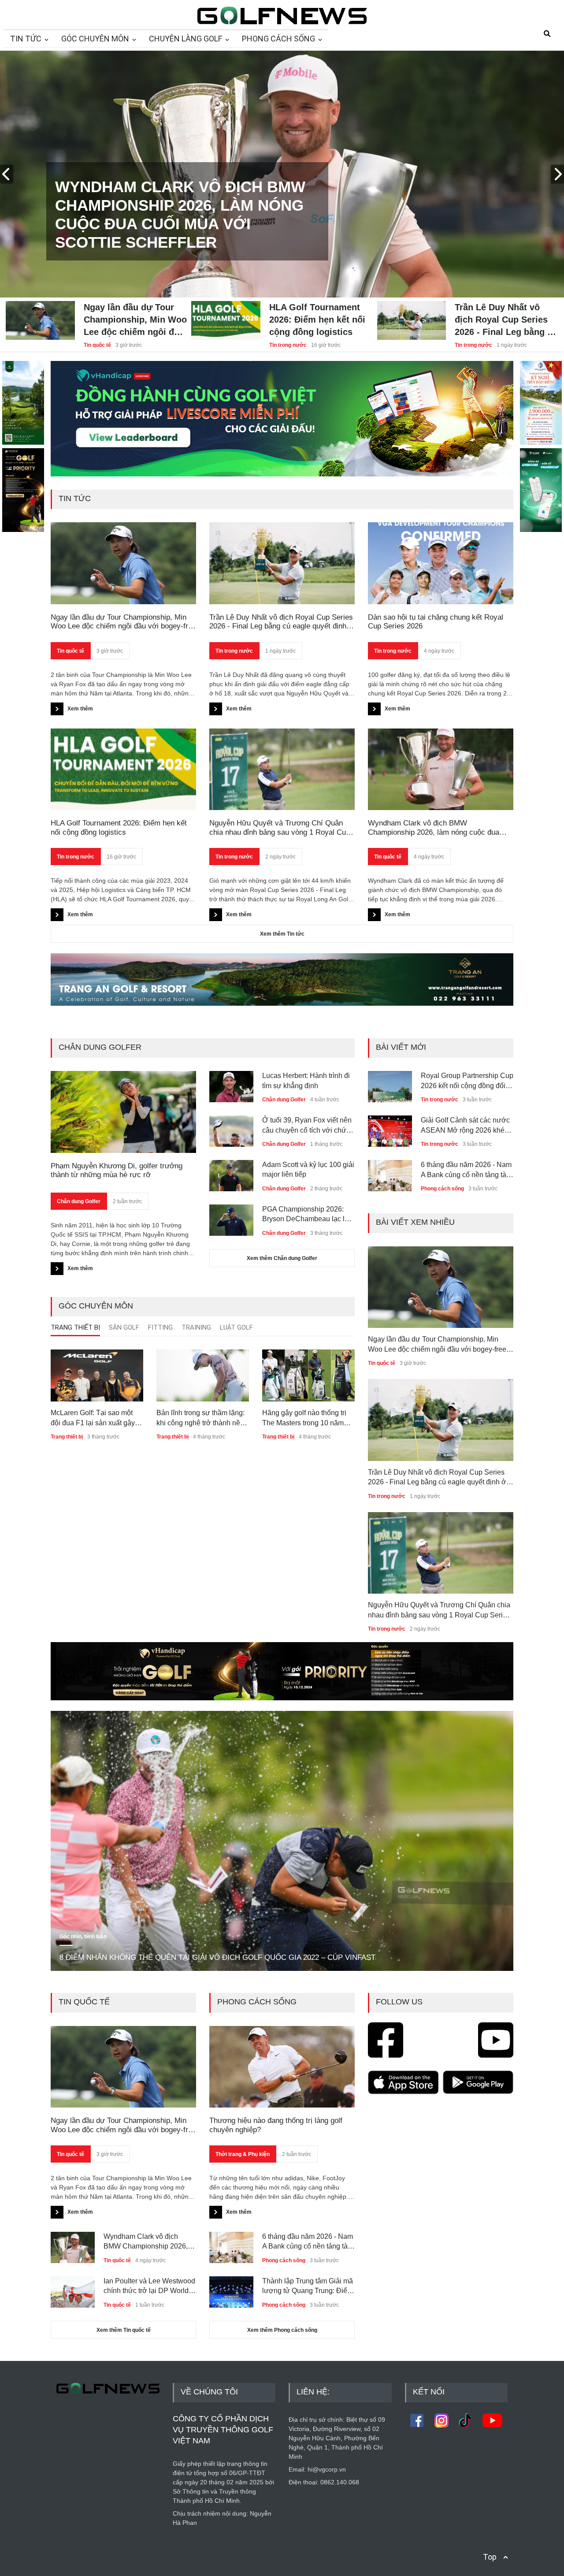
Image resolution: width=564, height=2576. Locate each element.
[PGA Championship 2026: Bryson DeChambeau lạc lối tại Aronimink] (231, 1217)
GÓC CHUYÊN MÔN (95, 39)
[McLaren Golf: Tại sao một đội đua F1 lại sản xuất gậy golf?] (97, 1375)
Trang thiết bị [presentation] (75, 1327)
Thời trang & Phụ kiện (243, 2154)
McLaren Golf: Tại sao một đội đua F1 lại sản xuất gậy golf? (93, 1418)
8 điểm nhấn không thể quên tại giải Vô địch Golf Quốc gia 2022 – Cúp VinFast (217, 1957)
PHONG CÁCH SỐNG (278, 39)
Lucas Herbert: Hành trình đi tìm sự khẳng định (306, 1080)
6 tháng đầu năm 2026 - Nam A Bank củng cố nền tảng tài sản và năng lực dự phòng (466, 1126)
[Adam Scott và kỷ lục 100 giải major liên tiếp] (231, 1172)
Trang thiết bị (67, 1437)
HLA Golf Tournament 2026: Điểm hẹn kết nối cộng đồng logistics (317, 320)
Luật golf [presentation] (236, 1327)
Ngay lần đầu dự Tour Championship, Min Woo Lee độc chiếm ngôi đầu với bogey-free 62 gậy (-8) (135, 320)
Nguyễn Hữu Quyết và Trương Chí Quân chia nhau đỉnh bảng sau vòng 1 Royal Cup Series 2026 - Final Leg (280, 828)
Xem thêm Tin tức (282, 934)
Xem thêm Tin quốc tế (124, 2330)
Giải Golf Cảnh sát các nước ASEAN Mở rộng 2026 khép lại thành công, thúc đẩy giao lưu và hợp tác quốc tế (466, 1081)
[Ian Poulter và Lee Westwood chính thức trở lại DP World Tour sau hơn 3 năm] (73, 2289)
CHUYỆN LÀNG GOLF (186, 39)
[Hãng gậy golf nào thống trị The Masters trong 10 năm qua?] (308, 1375)
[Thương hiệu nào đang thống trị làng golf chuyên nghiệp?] (282, 2067)
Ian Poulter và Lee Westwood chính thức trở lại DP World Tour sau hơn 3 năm (149, 2287)
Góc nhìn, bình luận (83, 1937)
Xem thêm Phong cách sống (282, 2330)
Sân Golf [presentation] (124, 1327)
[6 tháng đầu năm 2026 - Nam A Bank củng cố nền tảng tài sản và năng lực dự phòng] (390, 1128)
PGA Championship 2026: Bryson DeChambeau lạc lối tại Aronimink (306, 1215)
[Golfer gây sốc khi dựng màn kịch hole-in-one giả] (390, 1172)
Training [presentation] (196, 1327)
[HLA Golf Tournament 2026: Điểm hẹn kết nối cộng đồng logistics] (226, 313)
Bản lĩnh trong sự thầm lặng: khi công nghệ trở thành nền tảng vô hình (200, 1418)
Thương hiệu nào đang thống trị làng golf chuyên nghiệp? (276, 2125)
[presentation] (7, 174)
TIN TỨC (26, 39)
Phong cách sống (442, 1144)
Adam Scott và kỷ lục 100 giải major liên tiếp (308, 1169)
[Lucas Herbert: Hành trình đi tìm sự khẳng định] (231, 1083)
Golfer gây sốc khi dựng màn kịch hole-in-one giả (466, 1169)
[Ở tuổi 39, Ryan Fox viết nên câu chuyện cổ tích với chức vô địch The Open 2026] (231, 1128)
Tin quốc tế (97, 345)
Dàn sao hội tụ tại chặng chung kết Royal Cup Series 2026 (436, 622)
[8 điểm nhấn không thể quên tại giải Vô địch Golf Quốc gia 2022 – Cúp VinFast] (282, 1841)
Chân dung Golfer (79, 1201)
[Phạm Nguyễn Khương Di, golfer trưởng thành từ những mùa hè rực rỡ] (123, 1112)
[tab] (75, 1330)
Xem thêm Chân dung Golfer (282, 1258)
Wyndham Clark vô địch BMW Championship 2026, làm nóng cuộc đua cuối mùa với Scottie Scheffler (434, 828)
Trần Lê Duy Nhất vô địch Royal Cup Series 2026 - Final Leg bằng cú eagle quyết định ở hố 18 (506, 320)
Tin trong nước (288, 345)
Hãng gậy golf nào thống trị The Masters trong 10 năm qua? (304, 1418)
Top (490, 2557)
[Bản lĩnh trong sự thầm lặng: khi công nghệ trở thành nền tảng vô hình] (203, 1375)
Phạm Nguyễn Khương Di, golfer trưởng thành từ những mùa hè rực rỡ (117, 1170)
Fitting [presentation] (160, 1327)
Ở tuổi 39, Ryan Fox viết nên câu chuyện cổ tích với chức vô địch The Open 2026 (307, 1126)
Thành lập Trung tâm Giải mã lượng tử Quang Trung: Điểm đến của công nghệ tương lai (308, 2287)
